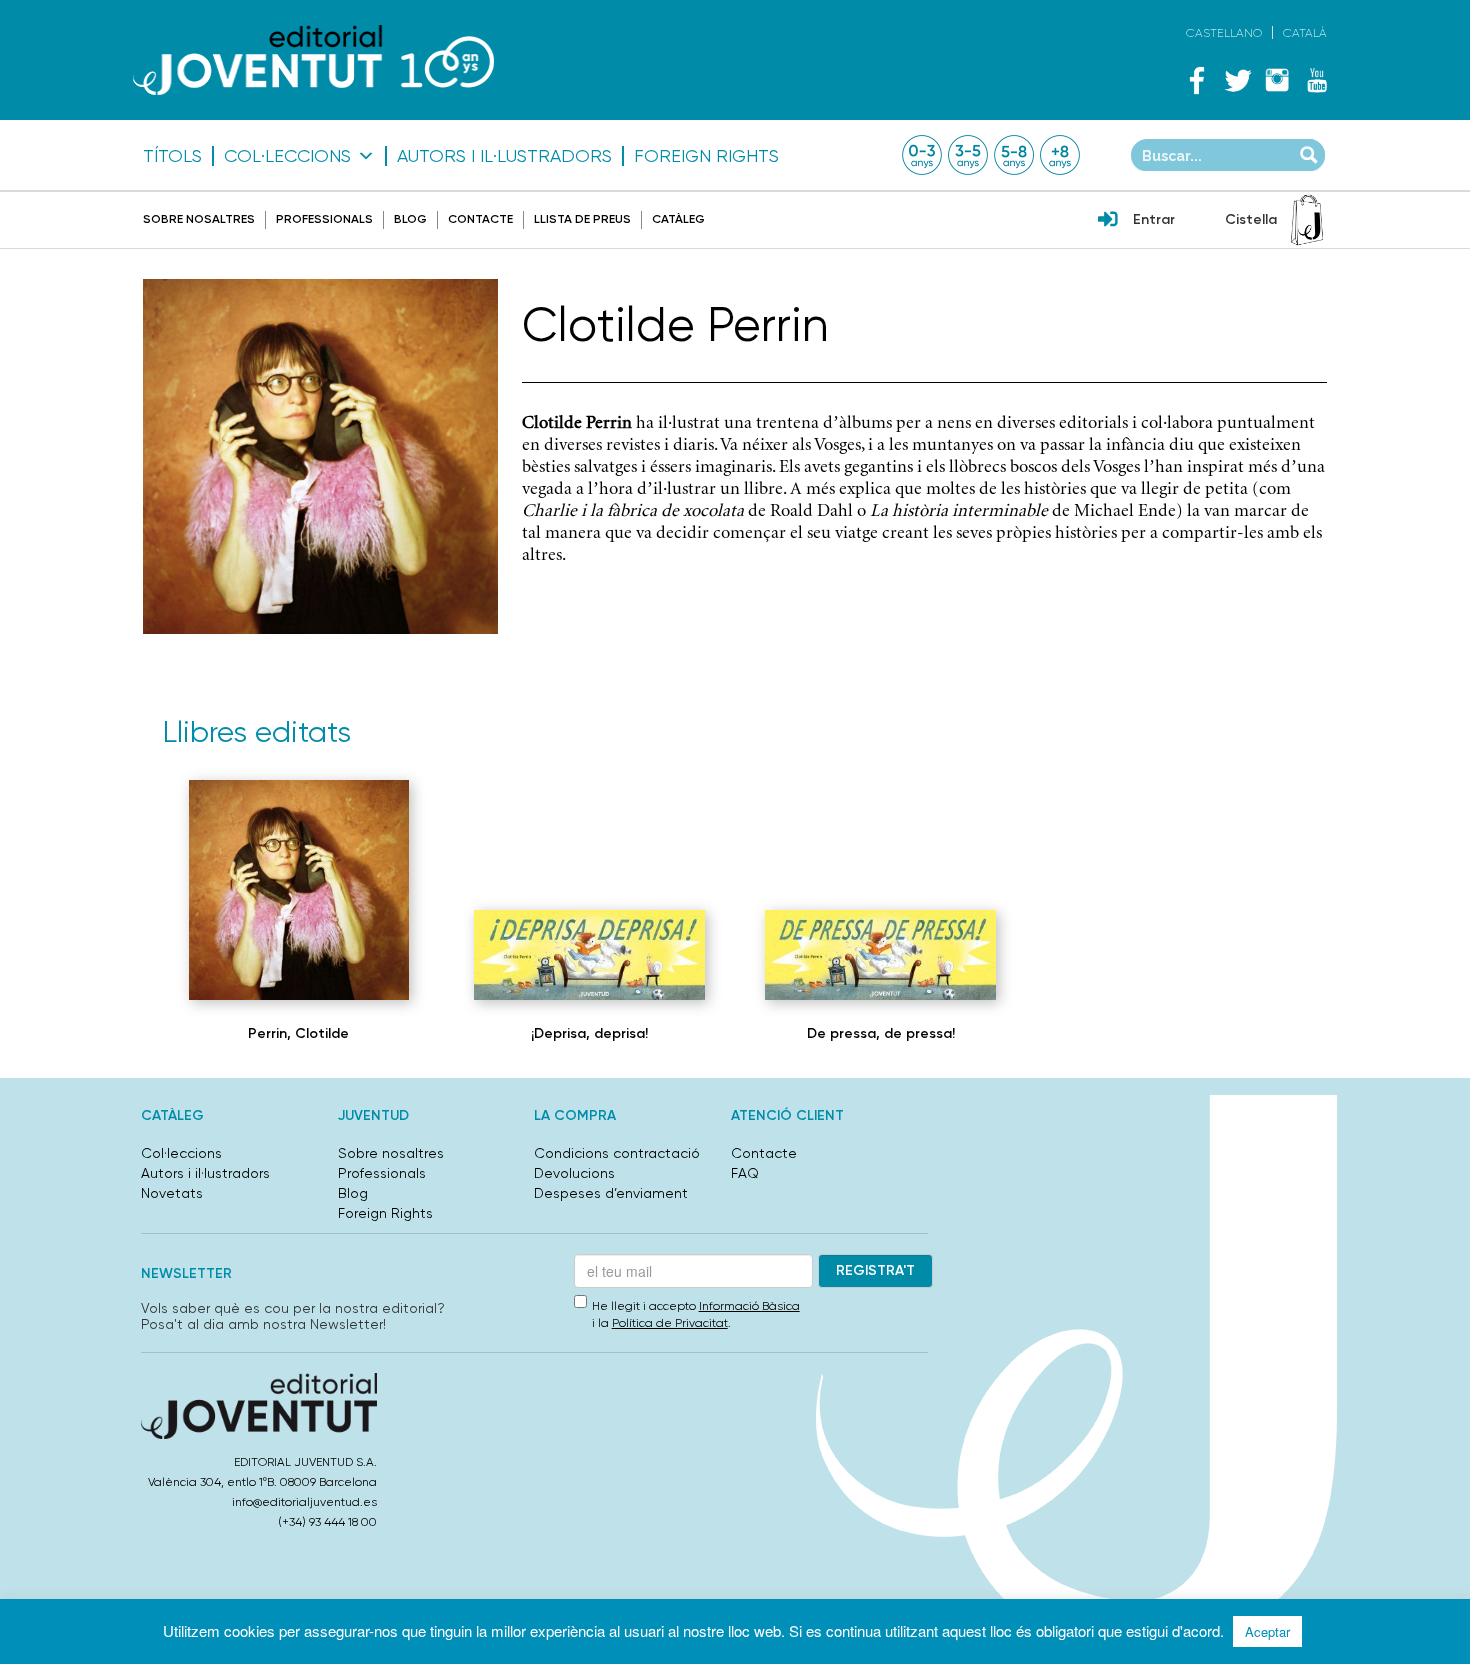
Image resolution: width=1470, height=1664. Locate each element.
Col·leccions (287, 156)
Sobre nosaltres (199, 219)
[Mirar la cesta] (1307, 220)
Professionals (324, 219)
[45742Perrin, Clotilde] (880, 955)
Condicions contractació (617, 1153)
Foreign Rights (706, 156)
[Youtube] (1317, 80)
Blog (410, 219)
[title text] (313, 59)
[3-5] (968, 155)
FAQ (745, 1173)
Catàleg (678, 219)
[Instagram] (1277, 80)
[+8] (1060, 155)
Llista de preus (582, 219)
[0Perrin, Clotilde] (299, 890)
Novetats (172, 1193)
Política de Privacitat (670, 1323)
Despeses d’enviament (611, 1193)
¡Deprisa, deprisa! (589, 1033)
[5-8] (1014, 155)
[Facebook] (1197, 80)
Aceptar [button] (1267, 1631)
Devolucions (574, 1173)
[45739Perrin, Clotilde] (589, 955)
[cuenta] (1108, 221)
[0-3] (922, 155)
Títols (172, 156)
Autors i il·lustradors (504, 156)
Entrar (1154, 219)
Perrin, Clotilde (298, 1033)
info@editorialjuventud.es (304, 1502)
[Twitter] (1237, 80)
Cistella (1251, 219)
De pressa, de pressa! (881, 1033)
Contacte (480, 219)
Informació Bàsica (749, 1306)
